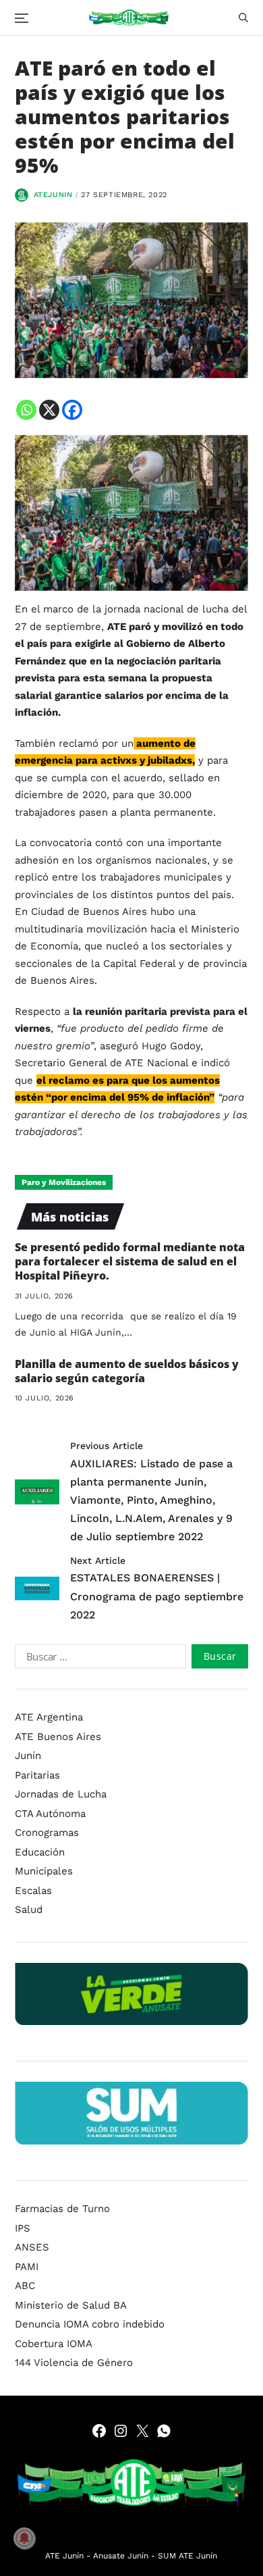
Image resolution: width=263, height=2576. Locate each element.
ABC (25, 2286)
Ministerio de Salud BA (71, 2305)
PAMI (27, 2267)
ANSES (32, 2247)
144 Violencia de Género (74, 2363)
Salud (29, 1910)
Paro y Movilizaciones (64, 1182)
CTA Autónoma (50, 1814)
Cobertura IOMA (54, 2344)
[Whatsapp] (26, 410)
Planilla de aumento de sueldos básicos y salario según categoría (127, 1371)
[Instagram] (121, 2431)
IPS (23, 2228)
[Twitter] (142, 2431)
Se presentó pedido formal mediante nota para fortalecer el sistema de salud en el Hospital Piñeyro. (130, 1261)
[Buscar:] (98, 1659)
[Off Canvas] (22, 18)
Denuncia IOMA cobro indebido (90, 2324)
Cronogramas (47, 1833)
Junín (28, 1756)
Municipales (44, 1871)
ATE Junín (64, 2556)
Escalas (33, 1891)
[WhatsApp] (164, 2431)
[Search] (243, 18)
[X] (49, 410)
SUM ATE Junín (187, 2556)
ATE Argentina (49, 1717)
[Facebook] (72, 410)
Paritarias (37, 1775)
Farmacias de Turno (62, 2209)
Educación (40, 1852)
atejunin (53, 195)
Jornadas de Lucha (61, 1794)
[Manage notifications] (24, 2538)
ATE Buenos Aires (58, 1737)
